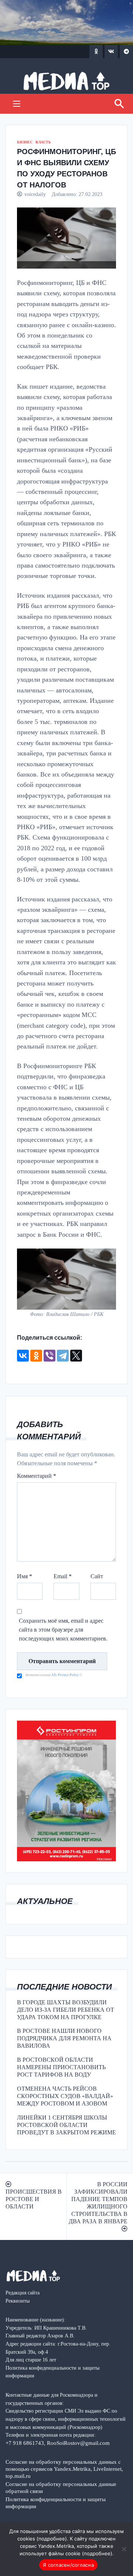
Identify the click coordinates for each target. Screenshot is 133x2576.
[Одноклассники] (36, 1356)
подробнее (52, 2539)
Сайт (97, 1576)
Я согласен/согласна (68, 2565)
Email (63, 1576)
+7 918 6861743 (25, 2443)
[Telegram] (63, 1356)
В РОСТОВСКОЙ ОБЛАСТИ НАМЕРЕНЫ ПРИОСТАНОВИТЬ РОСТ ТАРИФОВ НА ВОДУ (61, 2067)
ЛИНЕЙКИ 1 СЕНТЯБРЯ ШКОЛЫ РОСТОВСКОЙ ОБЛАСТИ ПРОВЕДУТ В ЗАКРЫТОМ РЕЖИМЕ (66, 2125)
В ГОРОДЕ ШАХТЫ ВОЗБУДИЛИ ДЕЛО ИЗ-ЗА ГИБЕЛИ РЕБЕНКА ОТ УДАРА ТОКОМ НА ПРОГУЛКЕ (66, 2010)
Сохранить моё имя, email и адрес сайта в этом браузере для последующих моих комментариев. (63, 1630)
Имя (25, 1576)
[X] (76, 1356)
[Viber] (50, 1356)
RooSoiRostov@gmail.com (78, 2443)
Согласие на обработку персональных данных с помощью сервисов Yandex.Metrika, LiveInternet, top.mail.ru (64, 2469)
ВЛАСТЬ (43, 142)
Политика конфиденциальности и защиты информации (56, 2503)
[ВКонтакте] (23, 1356)
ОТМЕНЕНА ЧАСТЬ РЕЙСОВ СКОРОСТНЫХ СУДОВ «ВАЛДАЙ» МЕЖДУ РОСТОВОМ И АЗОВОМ (65, 2096)
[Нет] (124, 2549)
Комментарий (37, 1476)
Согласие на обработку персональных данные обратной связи (61, 2487)
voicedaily (35, 194)
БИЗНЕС (25, 142)
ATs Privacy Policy (65, 1675)
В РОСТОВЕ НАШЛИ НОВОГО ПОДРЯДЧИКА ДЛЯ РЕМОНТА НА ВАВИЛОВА (64, 2038)
